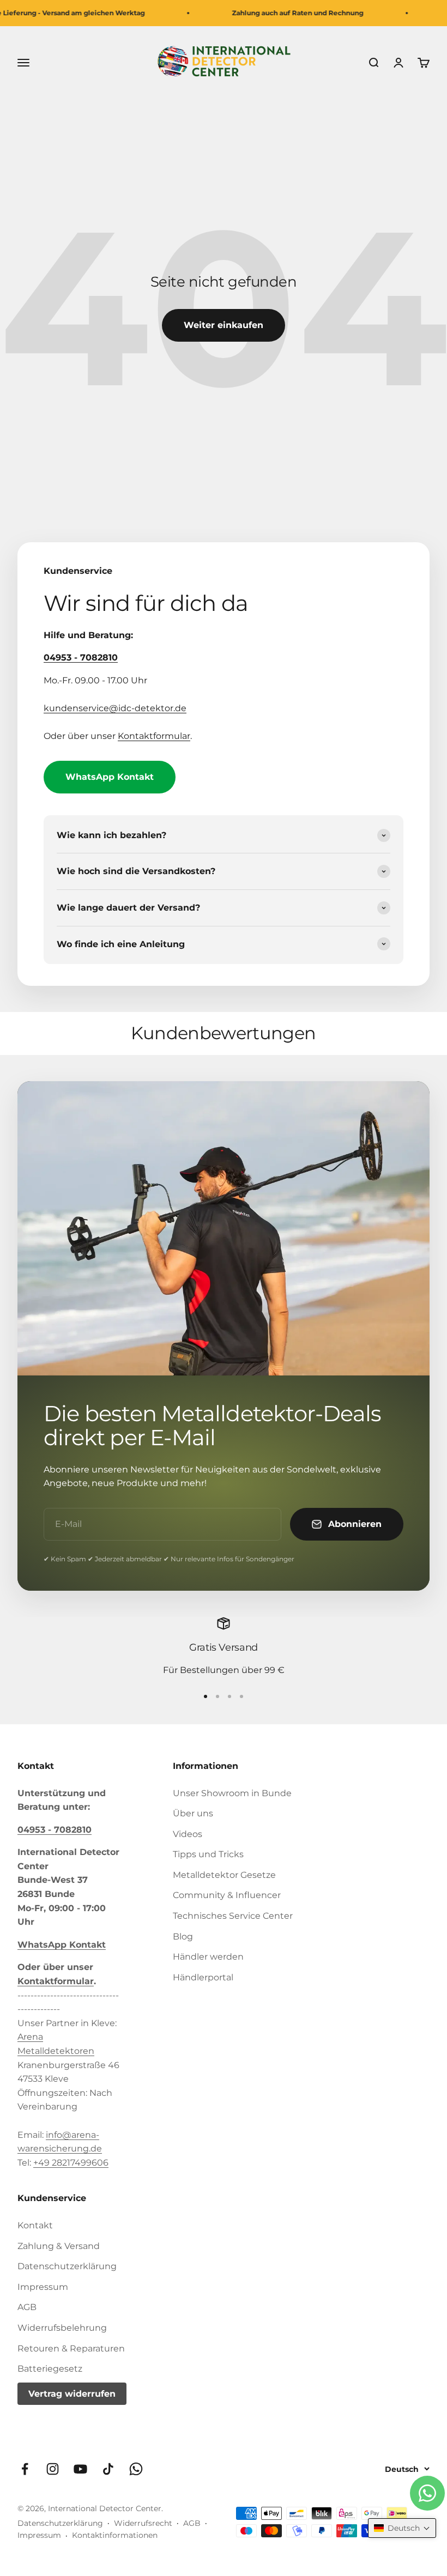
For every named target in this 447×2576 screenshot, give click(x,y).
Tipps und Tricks (208, 1854)
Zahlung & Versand (59, 2246)
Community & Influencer (227, 1895)
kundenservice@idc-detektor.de (115, 708)
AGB (27, 2307)
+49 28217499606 (71, 2163)
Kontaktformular (154, 736)
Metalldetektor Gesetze (224, 1875)
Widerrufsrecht (143, 2523)
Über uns (193, 1813)
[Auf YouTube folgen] (80, 2469)
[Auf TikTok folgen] (108, 2469)
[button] (402, 2528)
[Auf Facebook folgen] (25, 2469)
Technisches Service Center (233, 1916)
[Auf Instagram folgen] (53, 2469)
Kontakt (35, 2225)
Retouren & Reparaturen (71, 2348)
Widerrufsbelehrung (62, 2328)
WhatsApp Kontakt (110, 777)
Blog (183, 1936)
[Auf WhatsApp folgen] (136, 2469)
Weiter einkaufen (224, 325)
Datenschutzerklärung (67, 2266)
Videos (188, 1834)
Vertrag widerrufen (72, 2394)
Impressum (43, 2287)
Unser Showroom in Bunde (232, 1793)
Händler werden (208, 1957)
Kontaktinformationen (115, 2535)
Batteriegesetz (50, 2369)
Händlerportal (203, 1977)
